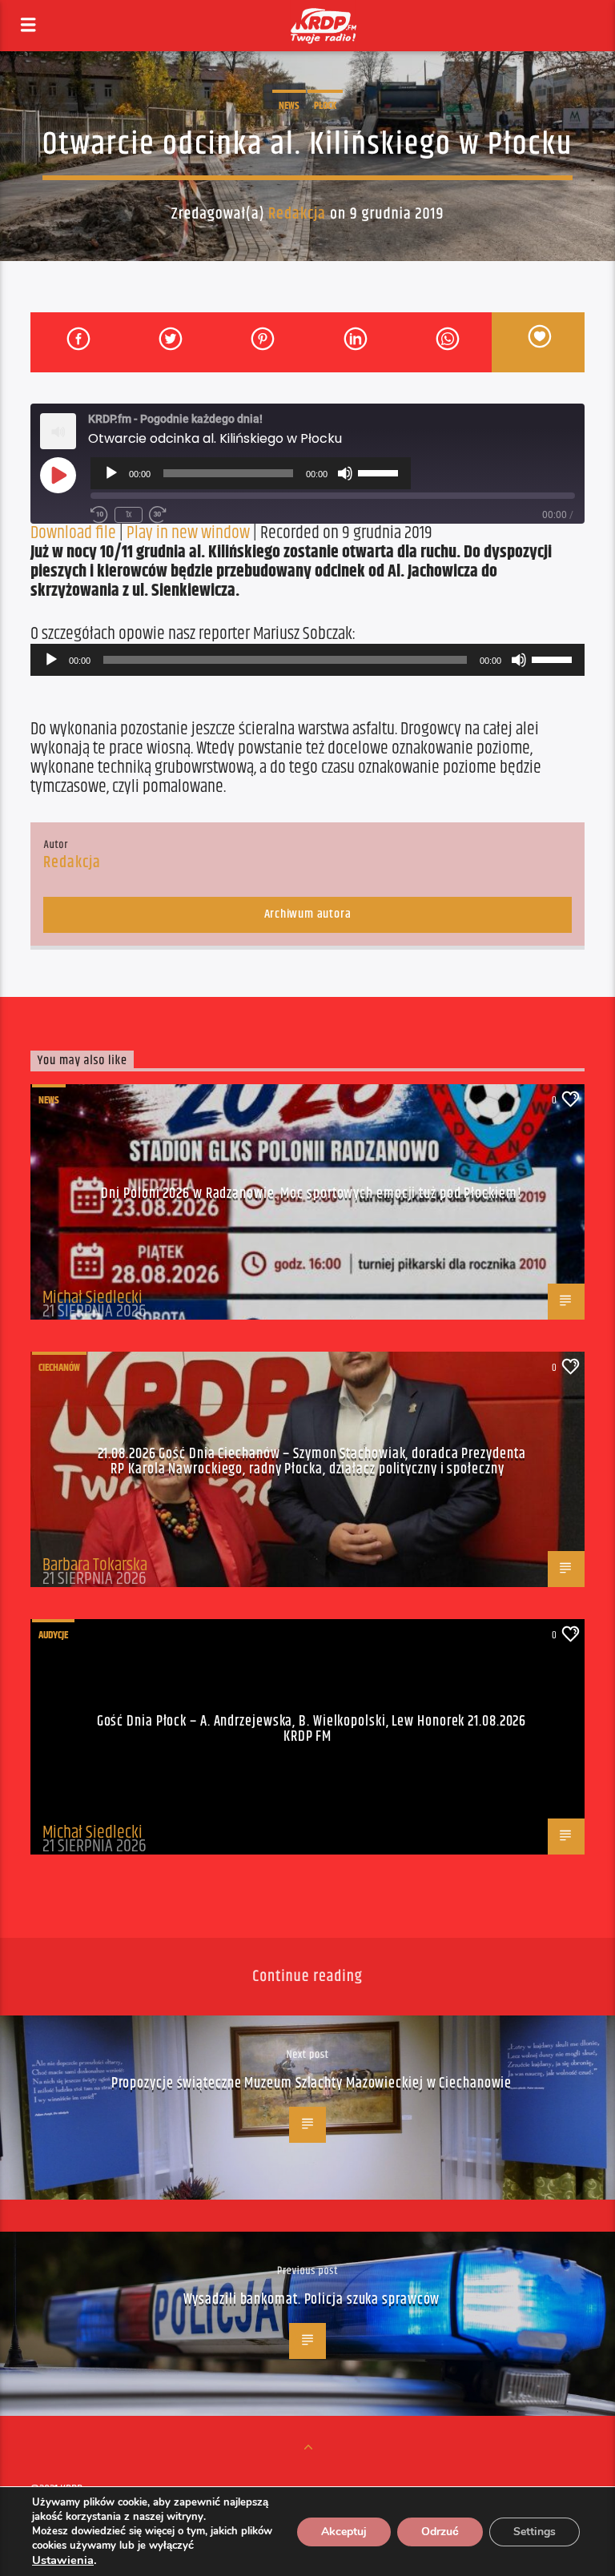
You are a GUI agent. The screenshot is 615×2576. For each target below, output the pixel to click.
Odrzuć (440, 2532)
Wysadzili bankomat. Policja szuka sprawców (312, 2300)
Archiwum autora (308, 914)
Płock (325, 106)
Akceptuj (344, 2532)
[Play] (58, 475)
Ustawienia (63, 2560)
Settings (535, 2532)
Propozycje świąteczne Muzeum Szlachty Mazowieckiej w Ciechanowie (312, 2084)
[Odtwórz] (111, 473)
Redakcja (297, 214)
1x (129, 514)
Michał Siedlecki (92, 1298)
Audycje (53, 1635)
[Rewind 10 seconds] (99, 515)
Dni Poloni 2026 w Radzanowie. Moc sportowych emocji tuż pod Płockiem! (311, 1194)
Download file (73, 533)
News (289, 106)
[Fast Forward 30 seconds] (158, 515)
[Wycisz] (345, 473)
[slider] (380, 472)
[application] (251, 473)
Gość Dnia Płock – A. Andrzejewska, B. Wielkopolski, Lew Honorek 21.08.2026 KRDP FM (312, 1729)
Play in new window (188, 533)
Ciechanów (59, 1368)
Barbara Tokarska (95, 1565)
